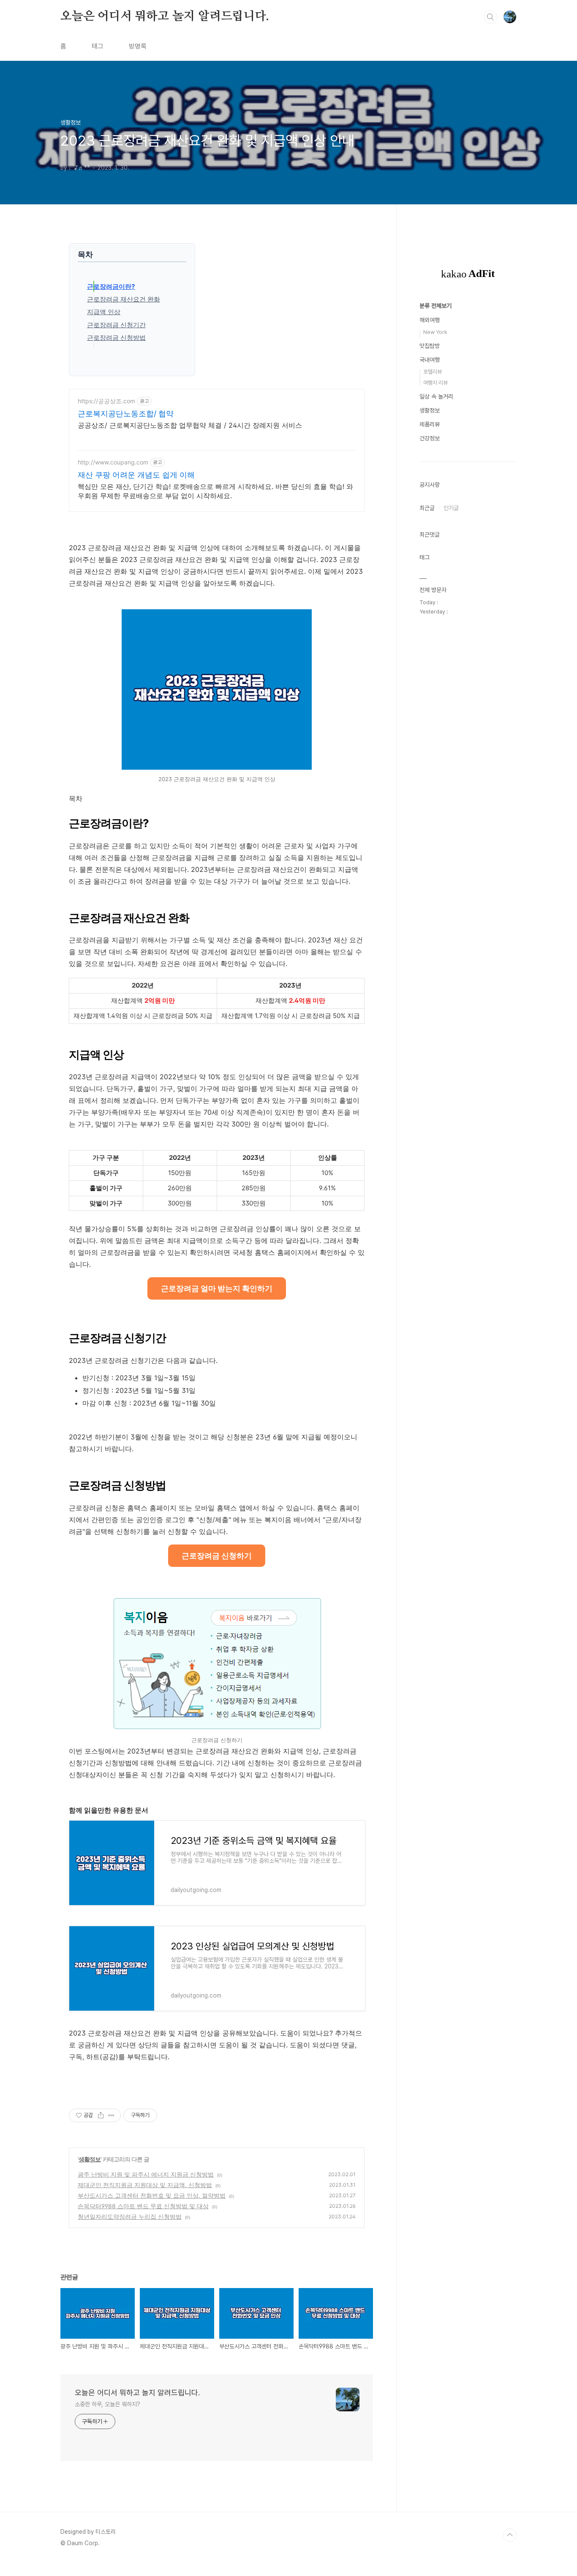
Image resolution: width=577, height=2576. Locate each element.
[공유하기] (101, 2115)
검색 (490, 17)
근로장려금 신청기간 (116, 325)
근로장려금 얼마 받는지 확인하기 (217, 1288)
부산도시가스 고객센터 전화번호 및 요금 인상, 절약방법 (152, 2195)
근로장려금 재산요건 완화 (124, 299)
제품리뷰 (430, 424)
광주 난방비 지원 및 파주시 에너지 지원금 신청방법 (146, 2174)
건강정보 (430, 438)
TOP (510, 2535)
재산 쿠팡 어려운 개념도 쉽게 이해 (136, 475)
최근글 (427, 508)
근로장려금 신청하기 (217, 1556)
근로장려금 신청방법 (116, 338)
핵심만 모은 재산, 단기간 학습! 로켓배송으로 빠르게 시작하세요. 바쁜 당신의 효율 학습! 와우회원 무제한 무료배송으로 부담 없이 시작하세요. (215, 491)
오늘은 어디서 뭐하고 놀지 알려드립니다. (165, 16)
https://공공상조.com (106, 401)
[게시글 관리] (111, 2115)
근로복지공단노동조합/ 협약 (126, 414)
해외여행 (430, 320)
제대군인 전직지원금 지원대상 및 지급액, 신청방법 (145, 2185)
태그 (98, 46)
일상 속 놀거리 (436, 396)
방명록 (138, 46)
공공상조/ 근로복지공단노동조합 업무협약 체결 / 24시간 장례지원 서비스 (190, 425)
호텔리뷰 (433, 372)
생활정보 (90, 2159)
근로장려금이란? (111, 286)
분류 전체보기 (435, 306)
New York (435, 332)
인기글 (451, 508)
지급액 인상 (104, 312)
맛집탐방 (430, 346)
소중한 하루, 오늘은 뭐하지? (107, 2404)
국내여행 (430, 360)
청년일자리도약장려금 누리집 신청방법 (130, 2216)
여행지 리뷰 (435, 383)
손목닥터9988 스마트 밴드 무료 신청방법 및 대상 (143, 2206)
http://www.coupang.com (113, 462)
